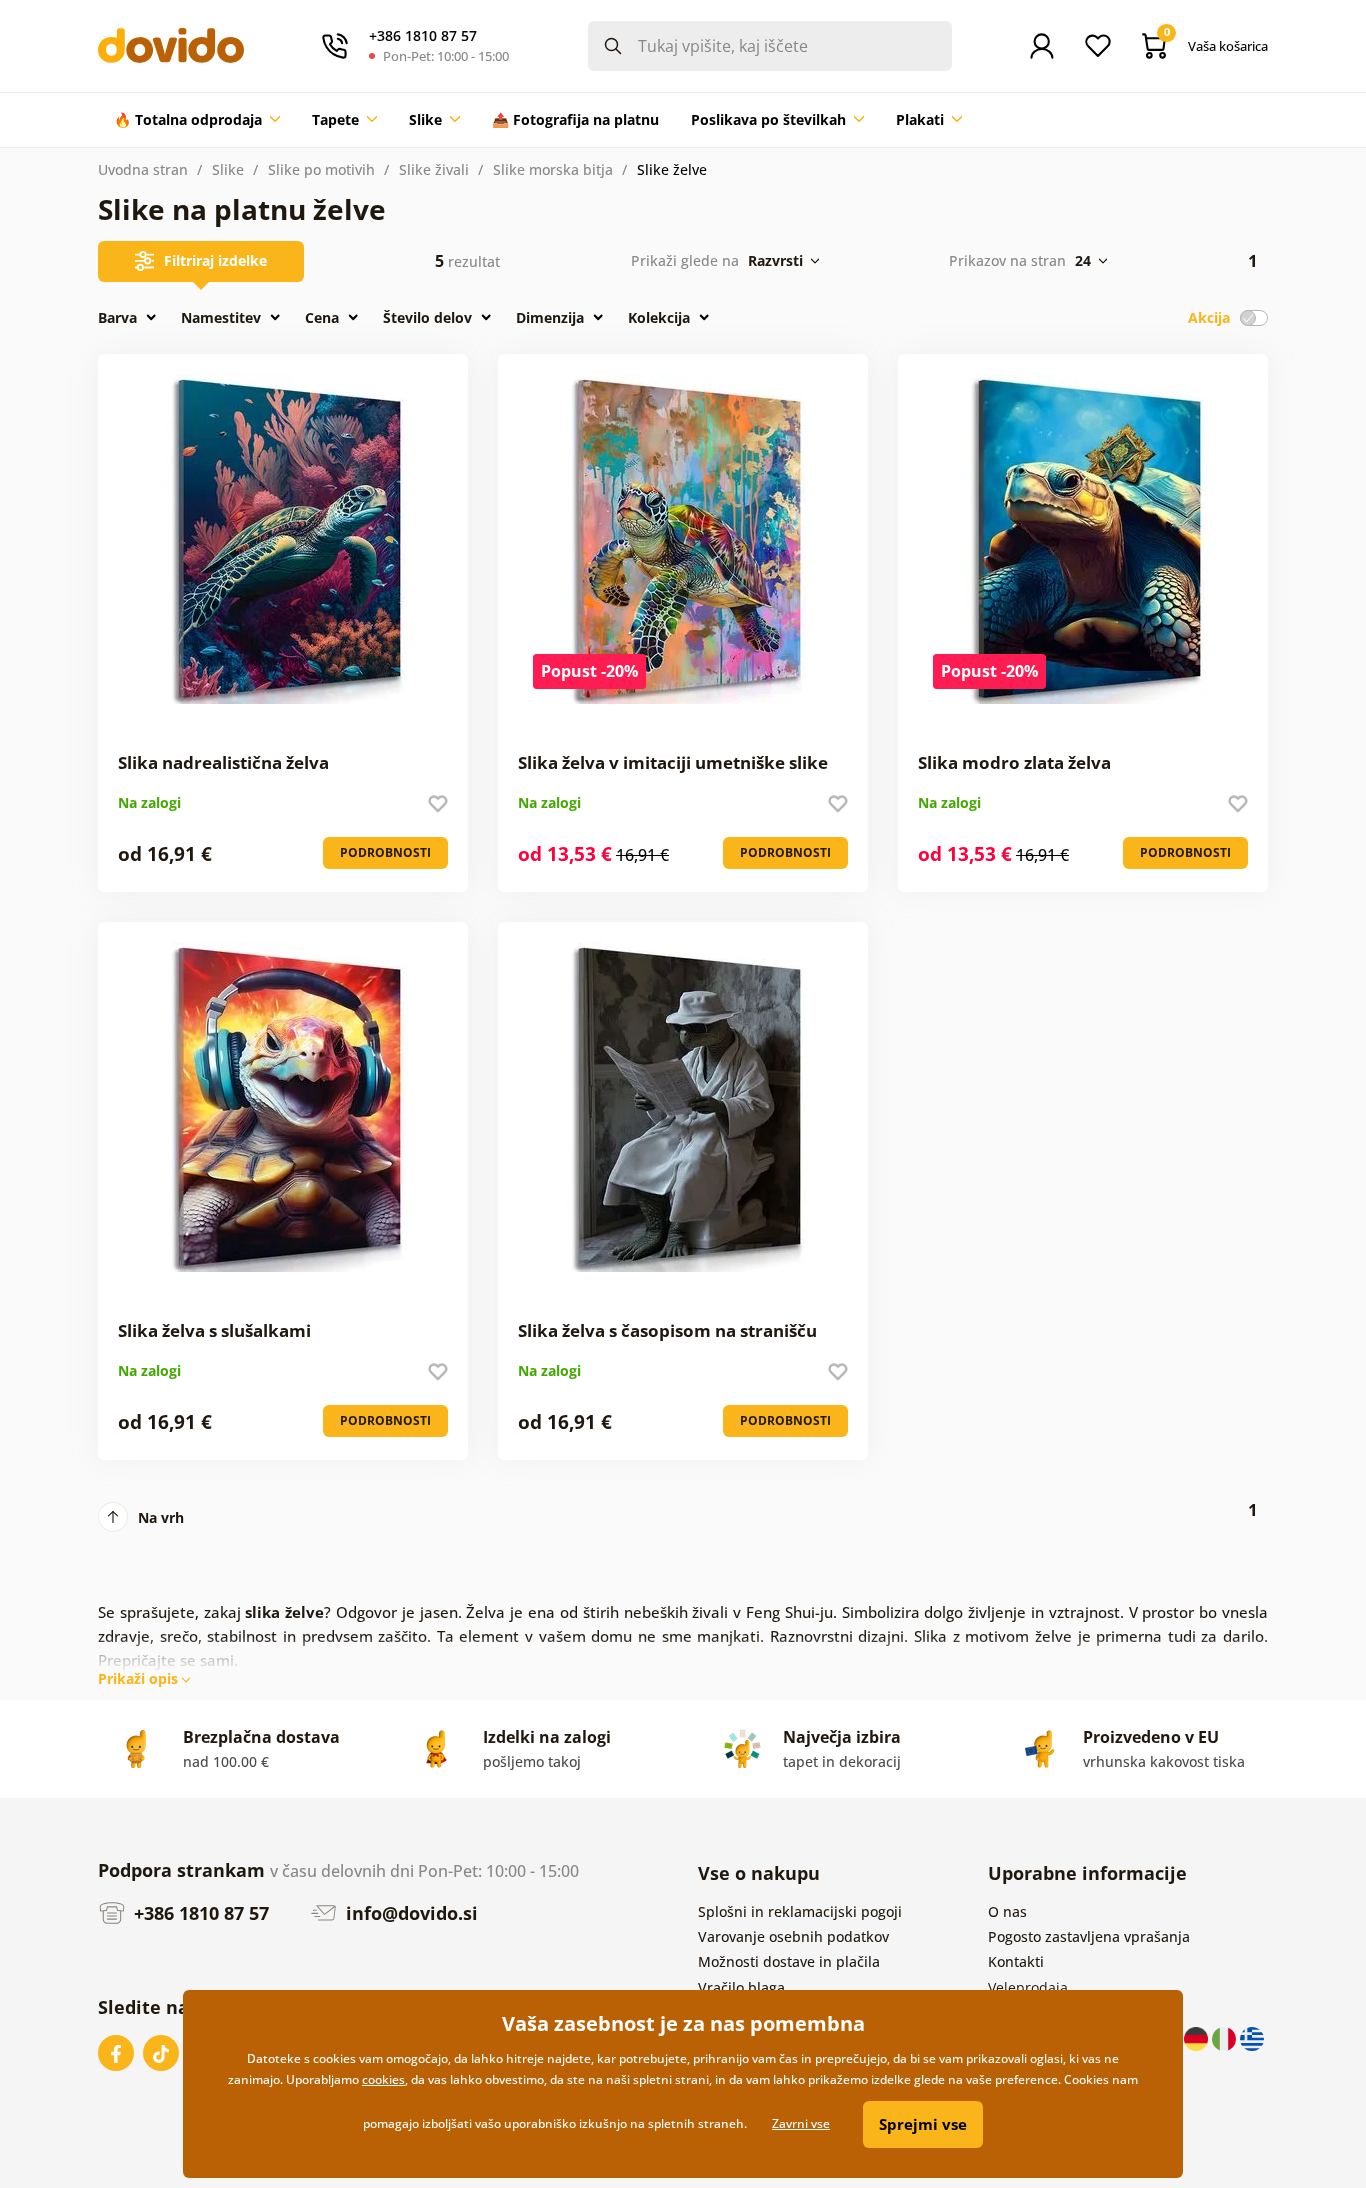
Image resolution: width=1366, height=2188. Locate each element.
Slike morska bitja (553, 169)
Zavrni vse (801, 2123)
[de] (1198, 2037)
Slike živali (434, 169)
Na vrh (161, 1517)
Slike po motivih (321, 169)
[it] (1226, 2037)
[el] (1252, 2037)
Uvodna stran (143, 169)
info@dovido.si (409, 1913)
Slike (228, 169)
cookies (383, 2079)
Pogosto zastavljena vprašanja (1089, 1936)
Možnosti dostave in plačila (789, 1961)
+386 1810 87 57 (199, 1913)
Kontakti (1016, 1961)
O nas (1007, 1911)
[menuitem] (197, 120)
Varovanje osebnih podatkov (793, 1936)
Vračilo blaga (741, 1987)
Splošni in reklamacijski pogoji (800, 1911)
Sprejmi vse (923, 2124)
